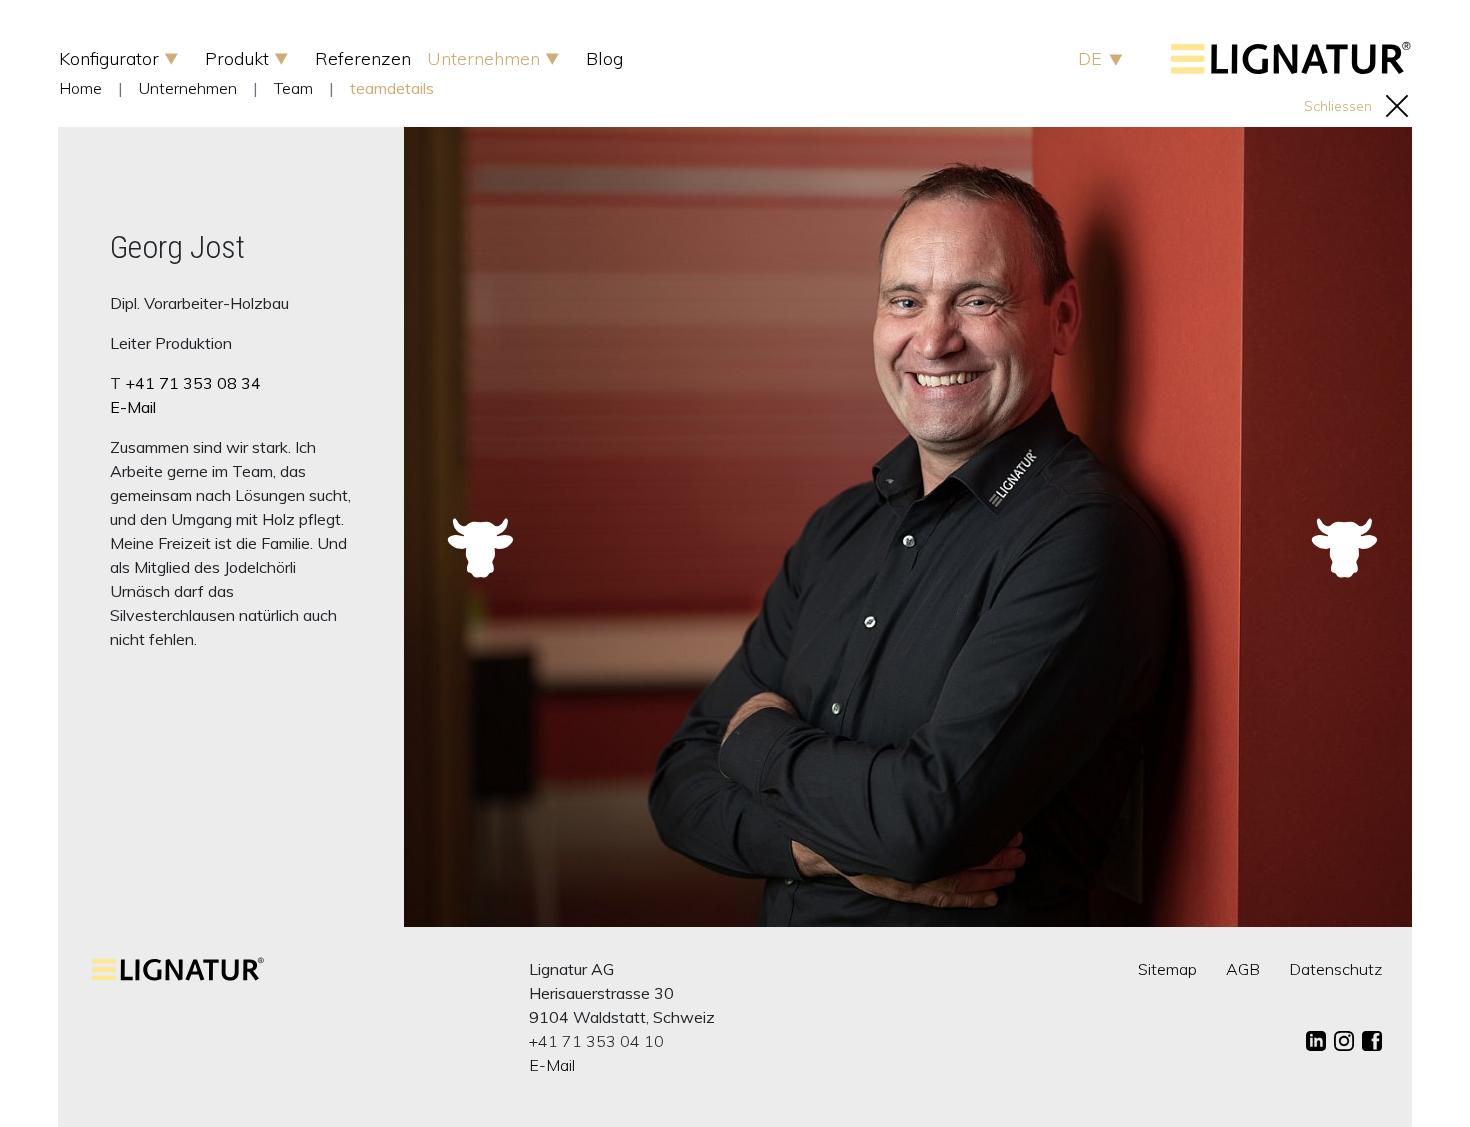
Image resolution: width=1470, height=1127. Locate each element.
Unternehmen (486, 58)
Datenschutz (1335, 969)
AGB (1243, 969)
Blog (604, 58)
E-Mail (133, 407)
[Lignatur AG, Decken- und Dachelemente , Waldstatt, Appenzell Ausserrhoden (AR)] (1291, 69)
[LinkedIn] (1316, 1041)
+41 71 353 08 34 (193, 383)
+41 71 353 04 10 (596, 1041)
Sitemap (1167, 969)
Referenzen (363, 58)
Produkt (239, 58)
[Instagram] (1344, 1041)
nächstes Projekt (1340, 522)
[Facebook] (1372, 1041)
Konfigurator (111, 58)
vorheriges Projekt (476, 522)
